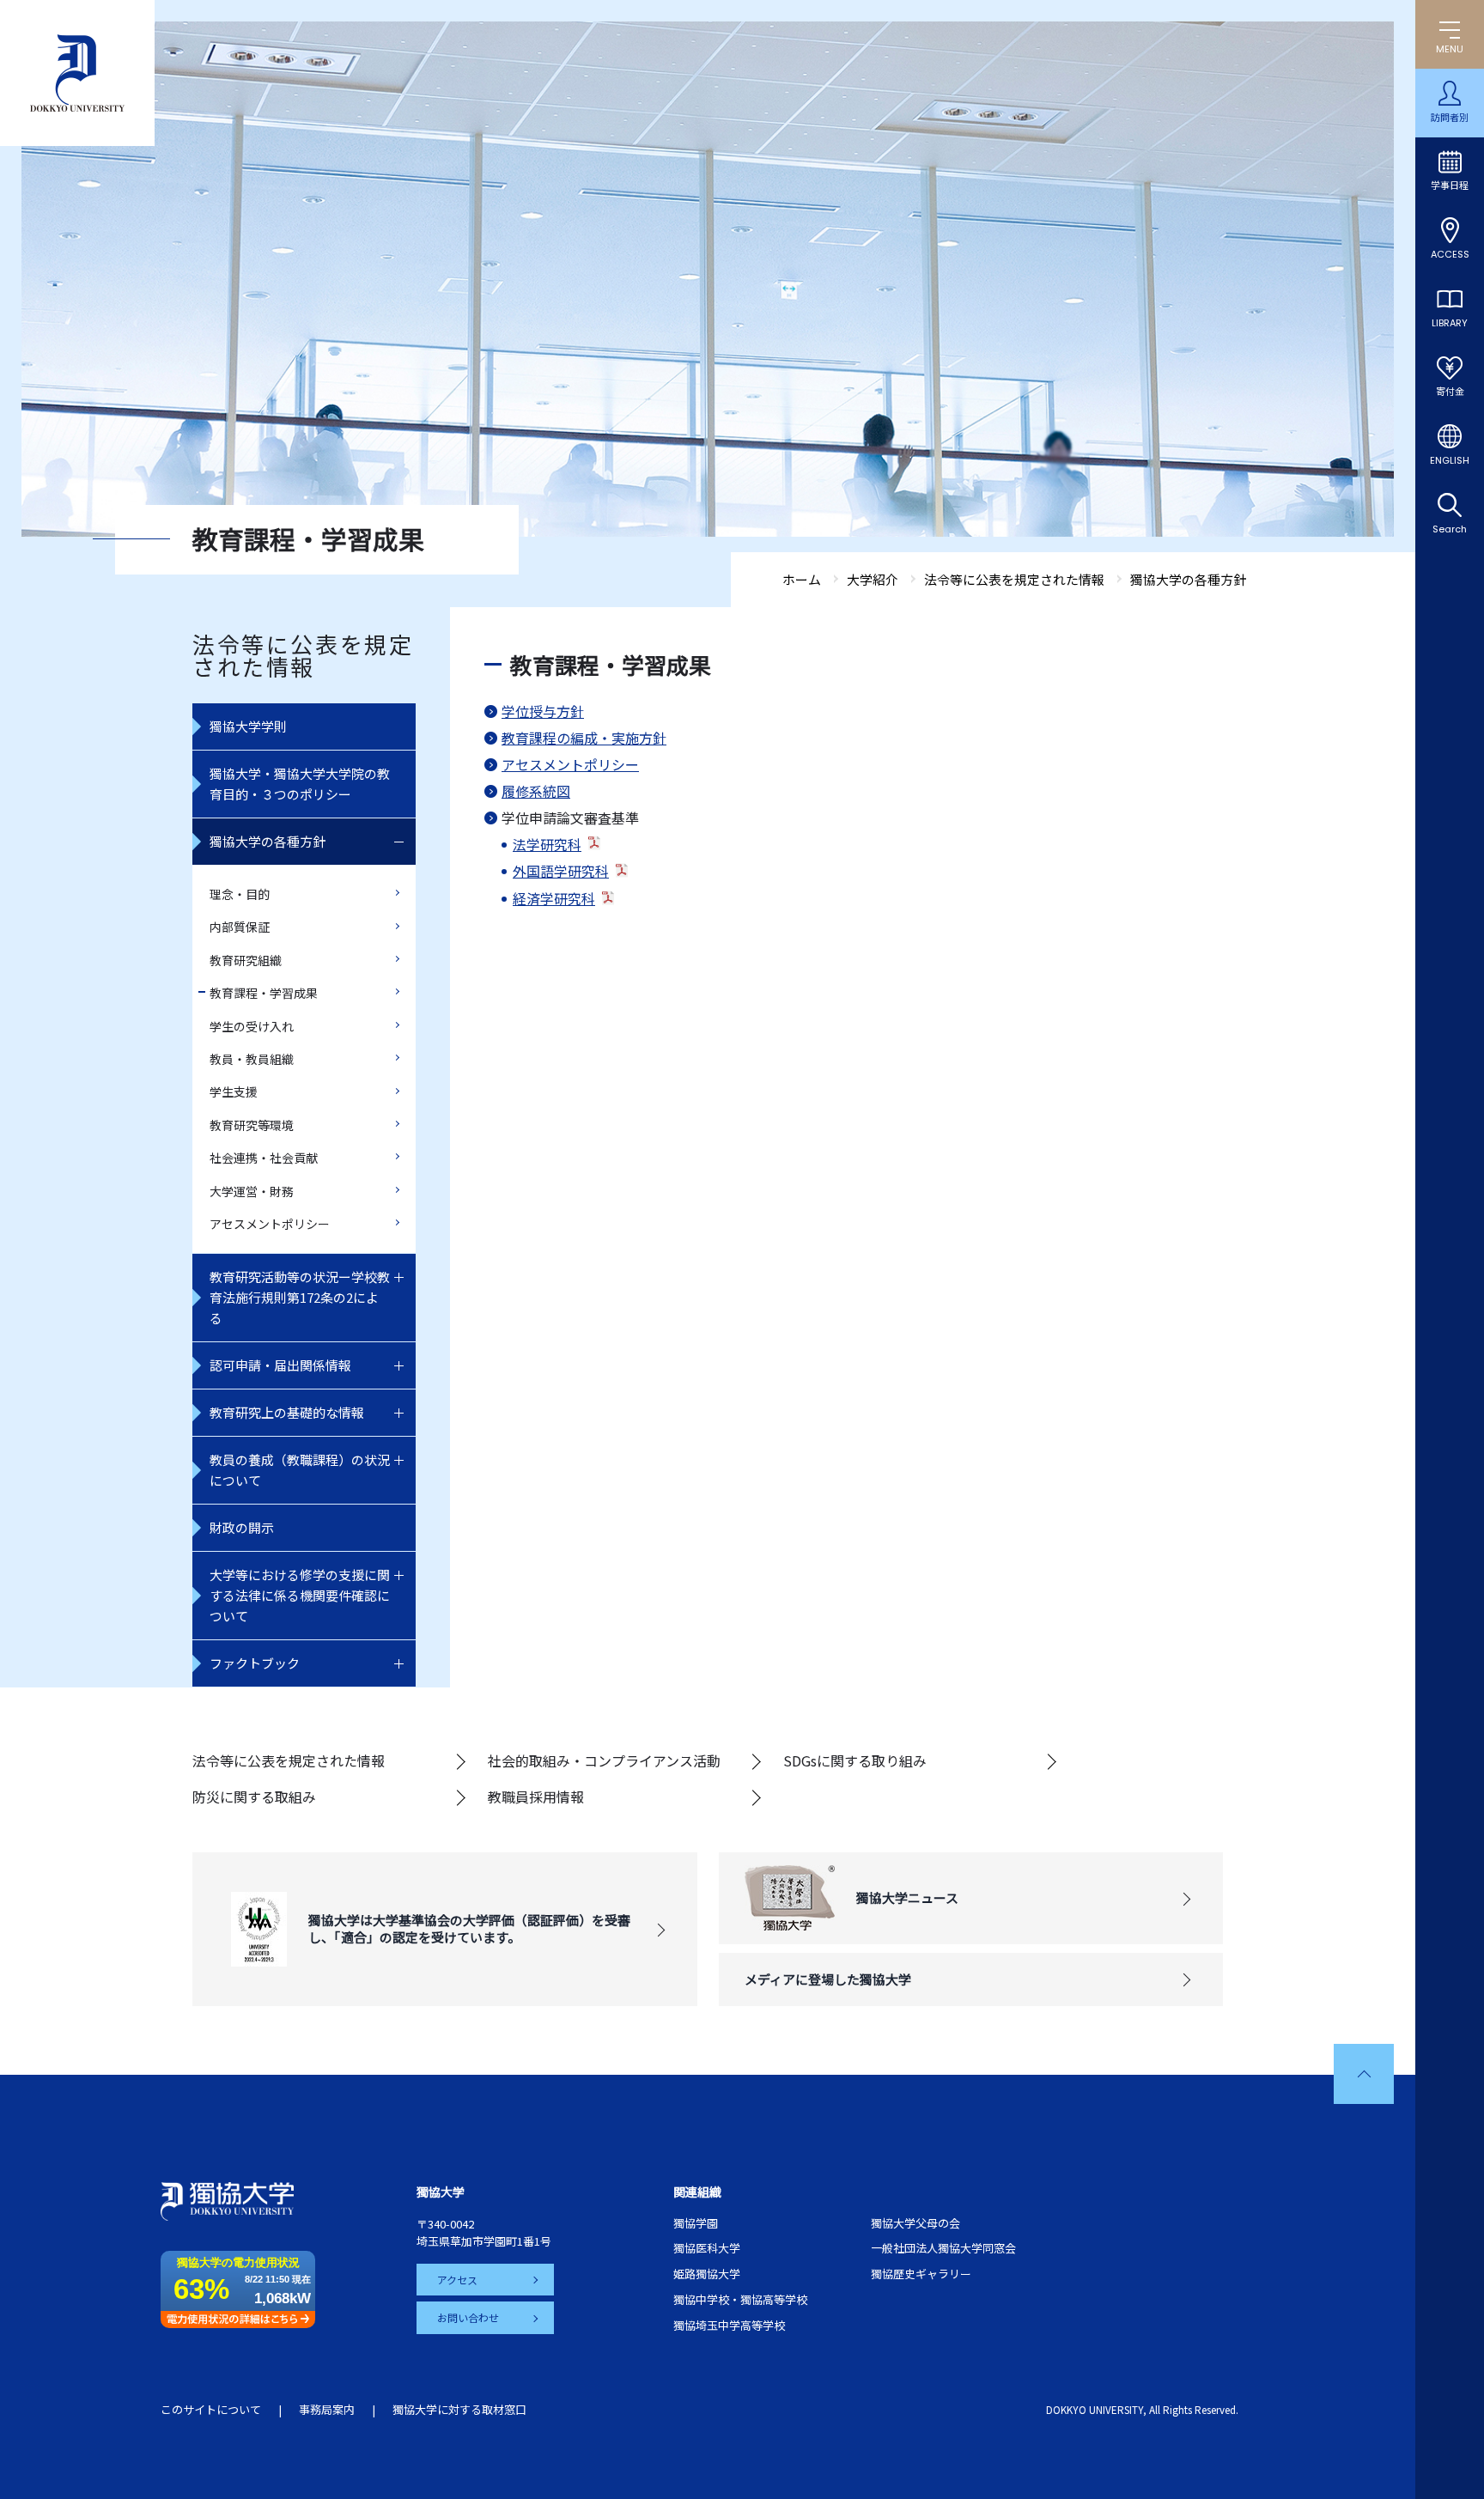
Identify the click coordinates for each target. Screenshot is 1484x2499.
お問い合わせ (468, 2317)
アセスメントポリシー (270, 1224)
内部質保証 (240, 927)
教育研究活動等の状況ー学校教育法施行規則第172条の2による (300, 1297)
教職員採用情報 (536, 1797)
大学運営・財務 (252, 1191)
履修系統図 (536, 791)
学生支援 (234, 1091)
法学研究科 (547, 844)
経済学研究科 (554, 898)
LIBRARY (1450, 323)
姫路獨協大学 (707, 2274)
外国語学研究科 (561, 871)
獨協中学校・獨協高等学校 (740, 2299)
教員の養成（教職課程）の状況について (300, 1470)
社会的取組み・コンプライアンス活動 (604, 1760)
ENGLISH (1450, 460)
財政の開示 (242, 1527)
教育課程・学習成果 (264, 993)
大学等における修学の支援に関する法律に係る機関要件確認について (300, 1595)
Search (1450, 529)
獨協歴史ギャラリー (921, 2274)
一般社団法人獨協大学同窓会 (943, 2248)
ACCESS (1450, 254)
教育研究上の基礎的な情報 (287, 1412)
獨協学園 (696, 2223)
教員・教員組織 (252, 1059)
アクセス (457, 2280)
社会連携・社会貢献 (264, 1158)
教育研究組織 (246, 960)
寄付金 (1450, 392)
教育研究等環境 (252, 1125)
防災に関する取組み (254, 1797)
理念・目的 (240, 894)
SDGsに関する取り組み (855, 1760)
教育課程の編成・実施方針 (584, 738)
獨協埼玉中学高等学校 (729, 2325)
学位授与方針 (543, 711)
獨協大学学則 (248, 726)
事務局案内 (327, 2409)
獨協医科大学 (707, 2248)
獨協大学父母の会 (915, 2223)
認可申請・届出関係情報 (280, 1365)
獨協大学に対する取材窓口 (459, 2409)
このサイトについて (211, 2409)
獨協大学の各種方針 (268, 841)
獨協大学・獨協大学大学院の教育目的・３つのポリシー (300, 784)
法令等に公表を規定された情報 (289, 1760)
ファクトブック (255, 1663)
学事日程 (1450, 185)
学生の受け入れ (252, 1026)
